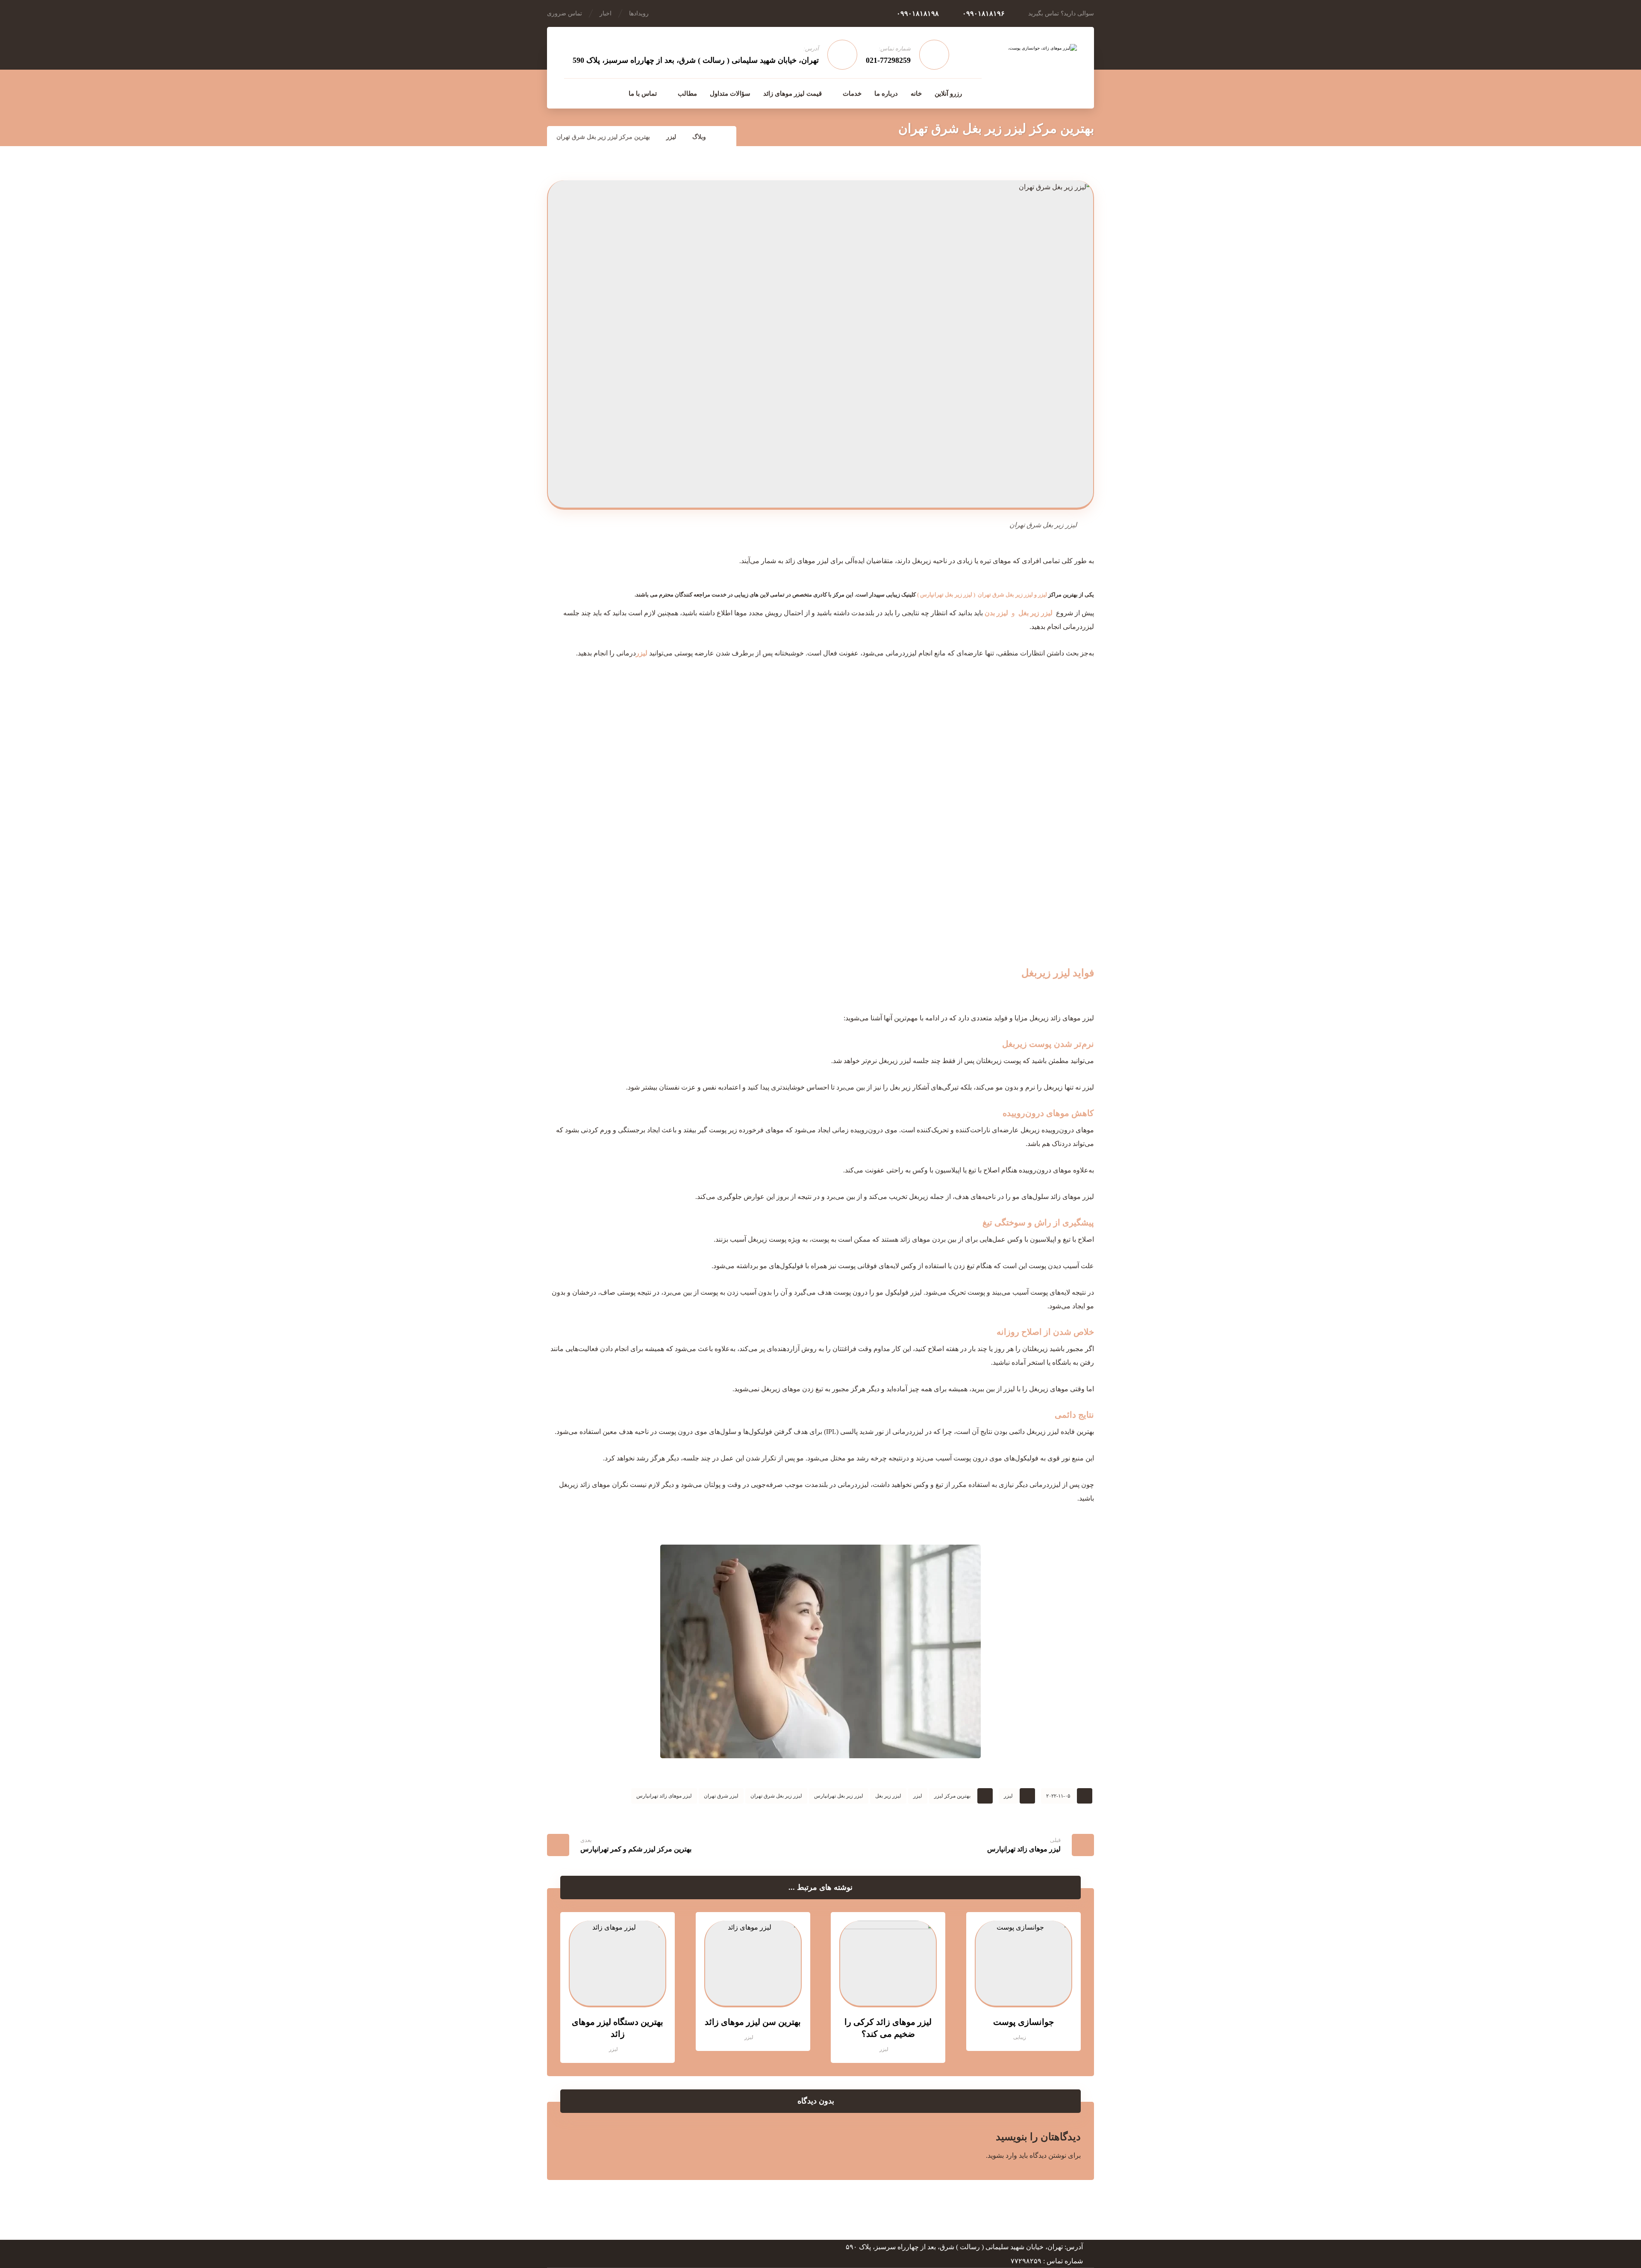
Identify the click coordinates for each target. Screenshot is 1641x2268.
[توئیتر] (571, 93)
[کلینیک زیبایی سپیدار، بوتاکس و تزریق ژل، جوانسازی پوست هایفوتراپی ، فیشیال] (1032, 67)
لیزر (1043, 595)
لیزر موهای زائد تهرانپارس (664, 1796)
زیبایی (1020, 2037)
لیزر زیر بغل (888, 1796)
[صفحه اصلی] (725, 137)
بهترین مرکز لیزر (952, 1796)
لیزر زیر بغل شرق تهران (1005, 595)
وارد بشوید (1002, 2155)
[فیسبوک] (607, 93)
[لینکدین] (589, 93)
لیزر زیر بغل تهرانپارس (946, 595)
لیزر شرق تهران (721, 1796)
